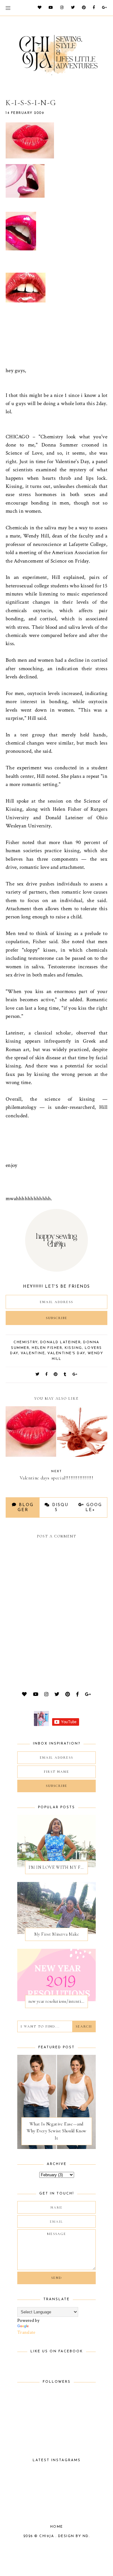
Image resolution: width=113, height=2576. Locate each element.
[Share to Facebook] (47, 1375)
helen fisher (47, 1348)
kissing (73, 1348)
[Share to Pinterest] (56, 1375)
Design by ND (73, 2536)
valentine (33, 1353)
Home (57, 2527)
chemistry (26, 1342)
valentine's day (66, 1353)
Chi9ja (47, 2536)
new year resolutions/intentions (58, 2001)
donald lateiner (61, 1342)
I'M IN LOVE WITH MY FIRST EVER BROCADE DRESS (58, 1867)
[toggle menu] (8, 8)
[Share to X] (38, 1375)
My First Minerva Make (57, 1934)
